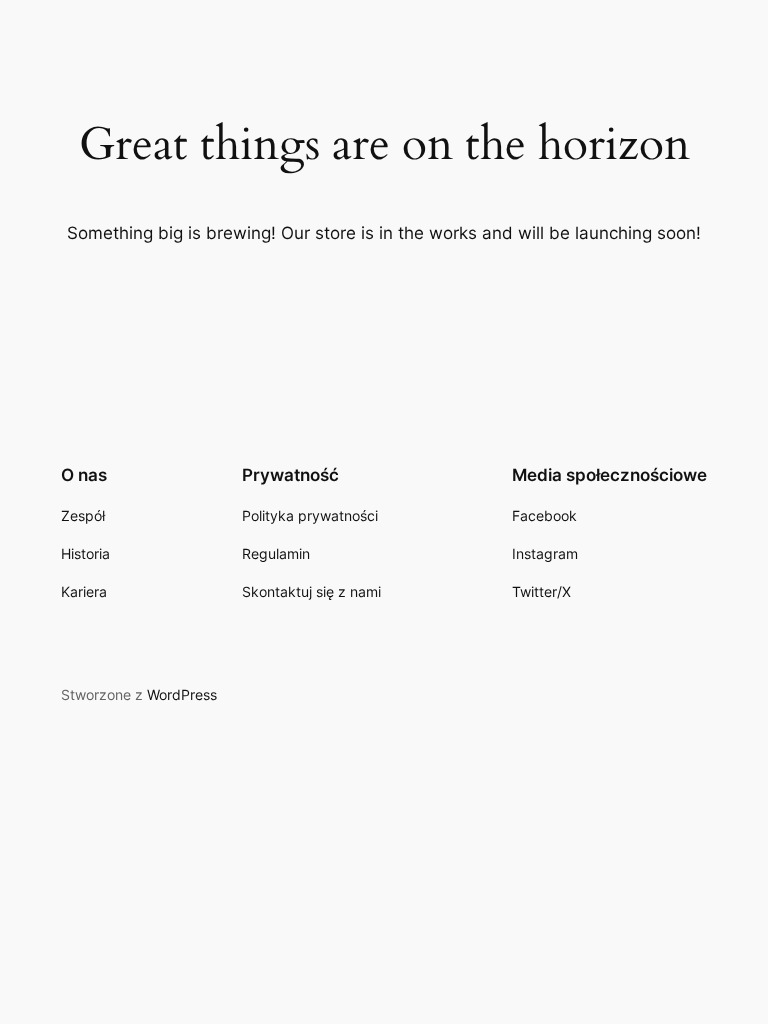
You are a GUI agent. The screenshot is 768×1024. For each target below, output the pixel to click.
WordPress (182, 694)
